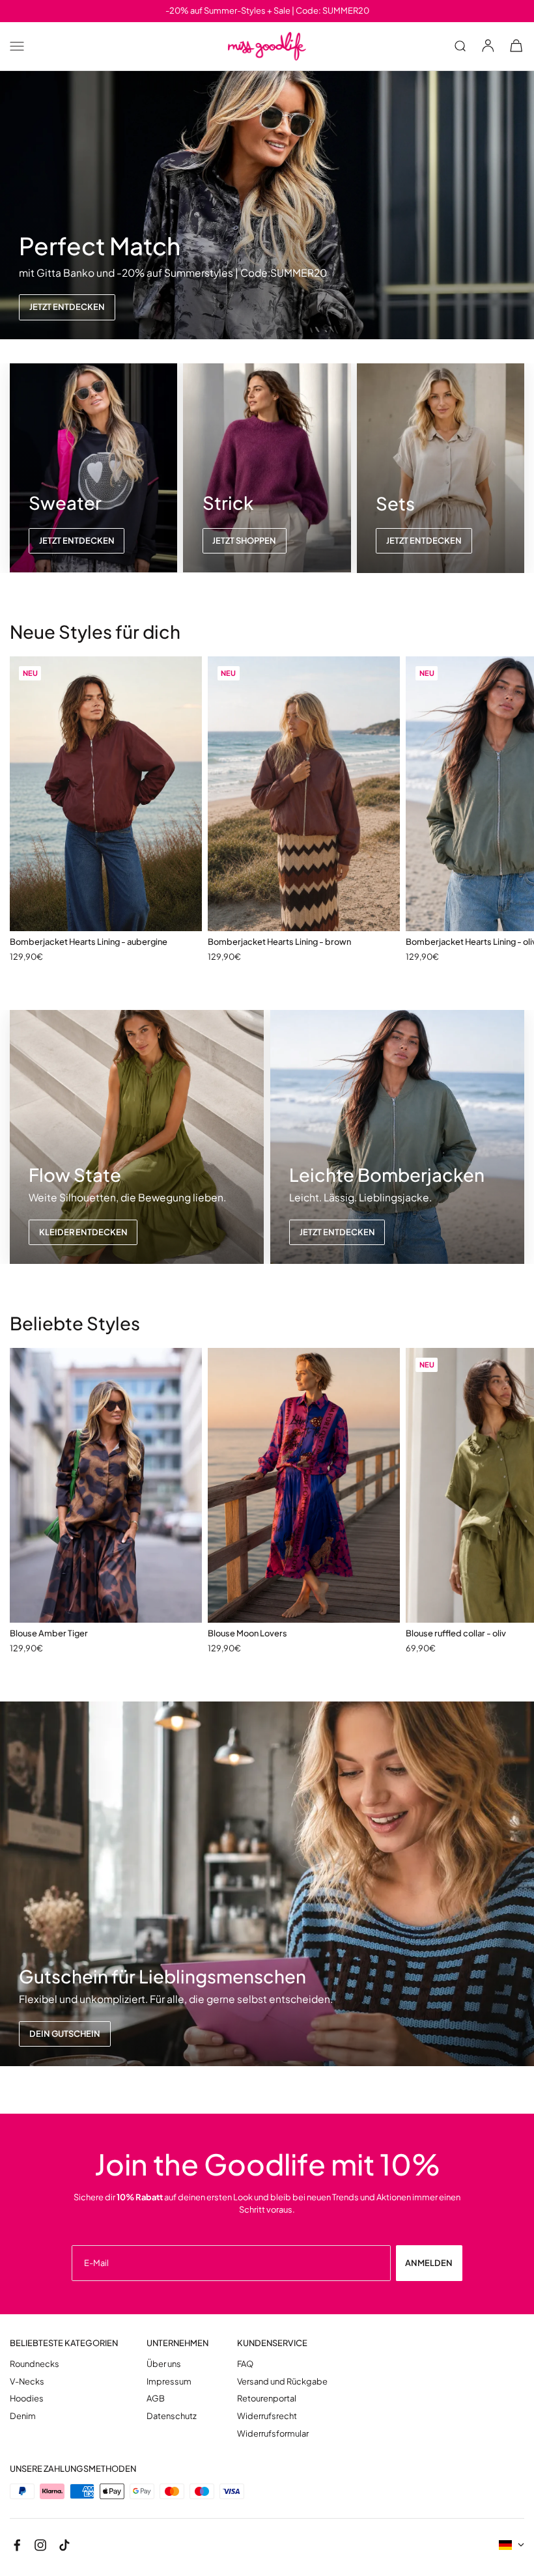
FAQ (245, 2364)
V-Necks (27, 2382)
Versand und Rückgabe (282, 2382)
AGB (156, 2399)
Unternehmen (177, 2343)
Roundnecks (35, 2364)
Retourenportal (267, 2399)
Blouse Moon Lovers (247, 1633)
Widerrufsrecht (267, 2416)
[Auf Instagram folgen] (40, 2545)
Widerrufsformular (273, 2434)
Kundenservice (272, 2343)
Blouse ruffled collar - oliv (456, 1633)
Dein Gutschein (65, 2034)
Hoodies (27, 2399)
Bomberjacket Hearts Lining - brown (279, 942)
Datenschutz (172, 2416)
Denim (23, 2416)
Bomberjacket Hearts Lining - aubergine (89, 942)
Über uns (164, 2364)
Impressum (169, 2382)
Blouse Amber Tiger (49, 1633)
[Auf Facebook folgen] (17, 2545)
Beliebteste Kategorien (64, 2343)
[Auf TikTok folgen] (64, 2545)
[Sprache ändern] (512, 2545)
